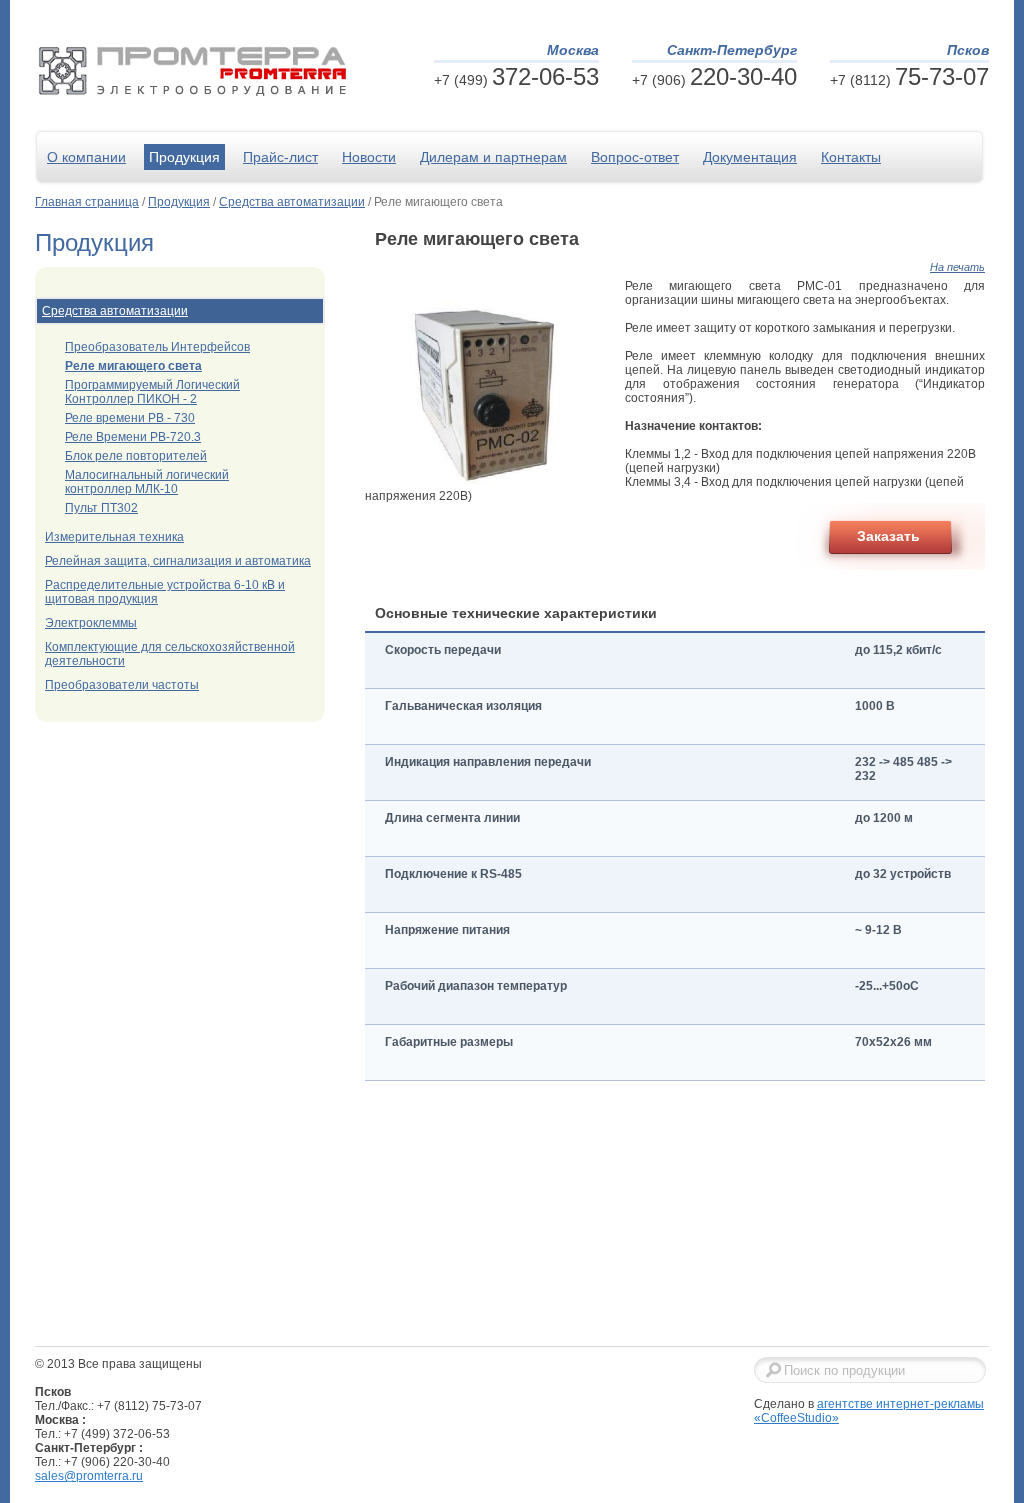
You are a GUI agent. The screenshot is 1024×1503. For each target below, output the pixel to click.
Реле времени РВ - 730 (130, 418)
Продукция (184, 157)
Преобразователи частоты (122, 685)
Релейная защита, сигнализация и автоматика (178, 561)
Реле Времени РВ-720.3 (133, 437)
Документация (750, 157)
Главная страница (87, 202)
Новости (369, 157)
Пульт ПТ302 (101, 508)
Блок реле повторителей (136, 456)
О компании (86, 157)
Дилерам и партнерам (493, 157)
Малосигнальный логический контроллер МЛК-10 (147, 482)
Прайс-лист (280, 157)
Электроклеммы (91, 623)
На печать (957, 267)
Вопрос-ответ (635, 157)
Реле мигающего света (133, 366)
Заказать (888, 536)
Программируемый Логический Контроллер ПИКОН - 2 (152, 392)
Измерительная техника (114, 537)
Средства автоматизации (292, 202)
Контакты (851, 157)
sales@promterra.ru (89, 1476)
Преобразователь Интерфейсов (157, 347)
